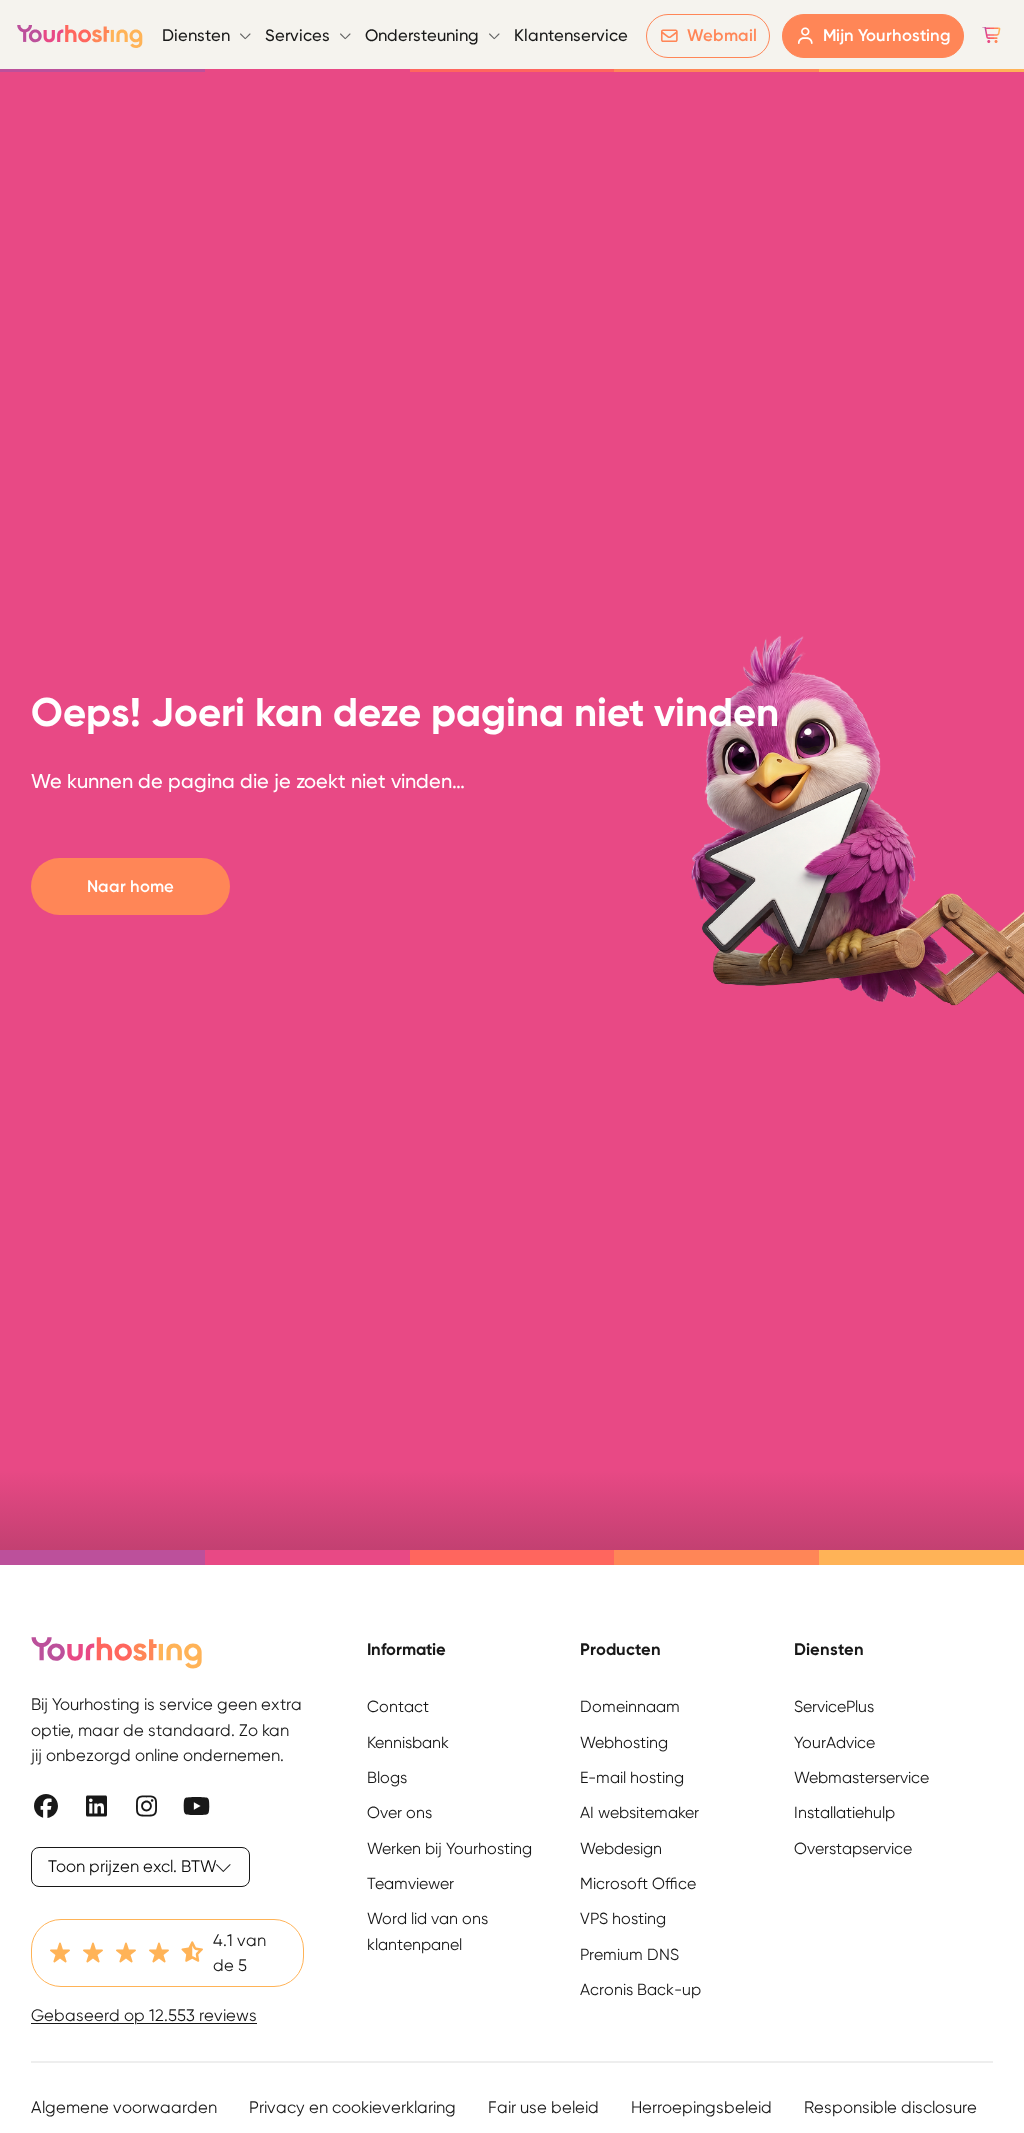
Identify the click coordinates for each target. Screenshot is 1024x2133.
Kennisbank (408, 1742)
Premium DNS (629, 1954)
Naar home (130, 886)
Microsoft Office (638, 1883)
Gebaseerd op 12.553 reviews (144, 2015)
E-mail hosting (632, 1777)
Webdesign (621, 1848)
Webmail (722, 35)
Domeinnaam (630, 1706)
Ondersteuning (422, 35)
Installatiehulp (844, 1812)
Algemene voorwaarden (124, 2107)
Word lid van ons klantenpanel (427, 1931)
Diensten (196, 35)
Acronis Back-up (640, 1989)
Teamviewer (410, 1883)
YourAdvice (834, 1742)
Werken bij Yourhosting (449, 1848)
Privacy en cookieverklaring (352, 2107)
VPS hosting (623, 1918)
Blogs (387, 1777)
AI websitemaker (639, 1812)
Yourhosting (80, 36)
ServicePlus (834, 1706)
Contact (398, 1706)
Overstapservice (853, 1848)
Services (297, 35)
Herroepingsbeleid (701, 2107)
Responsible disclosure (890, 2107)
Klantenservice (571, 35)
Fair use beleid (543, 2107)
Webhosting (624, 1742)
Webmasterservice (861, 1777)
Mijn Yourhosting (887, 35)
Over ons (399, 1812)
